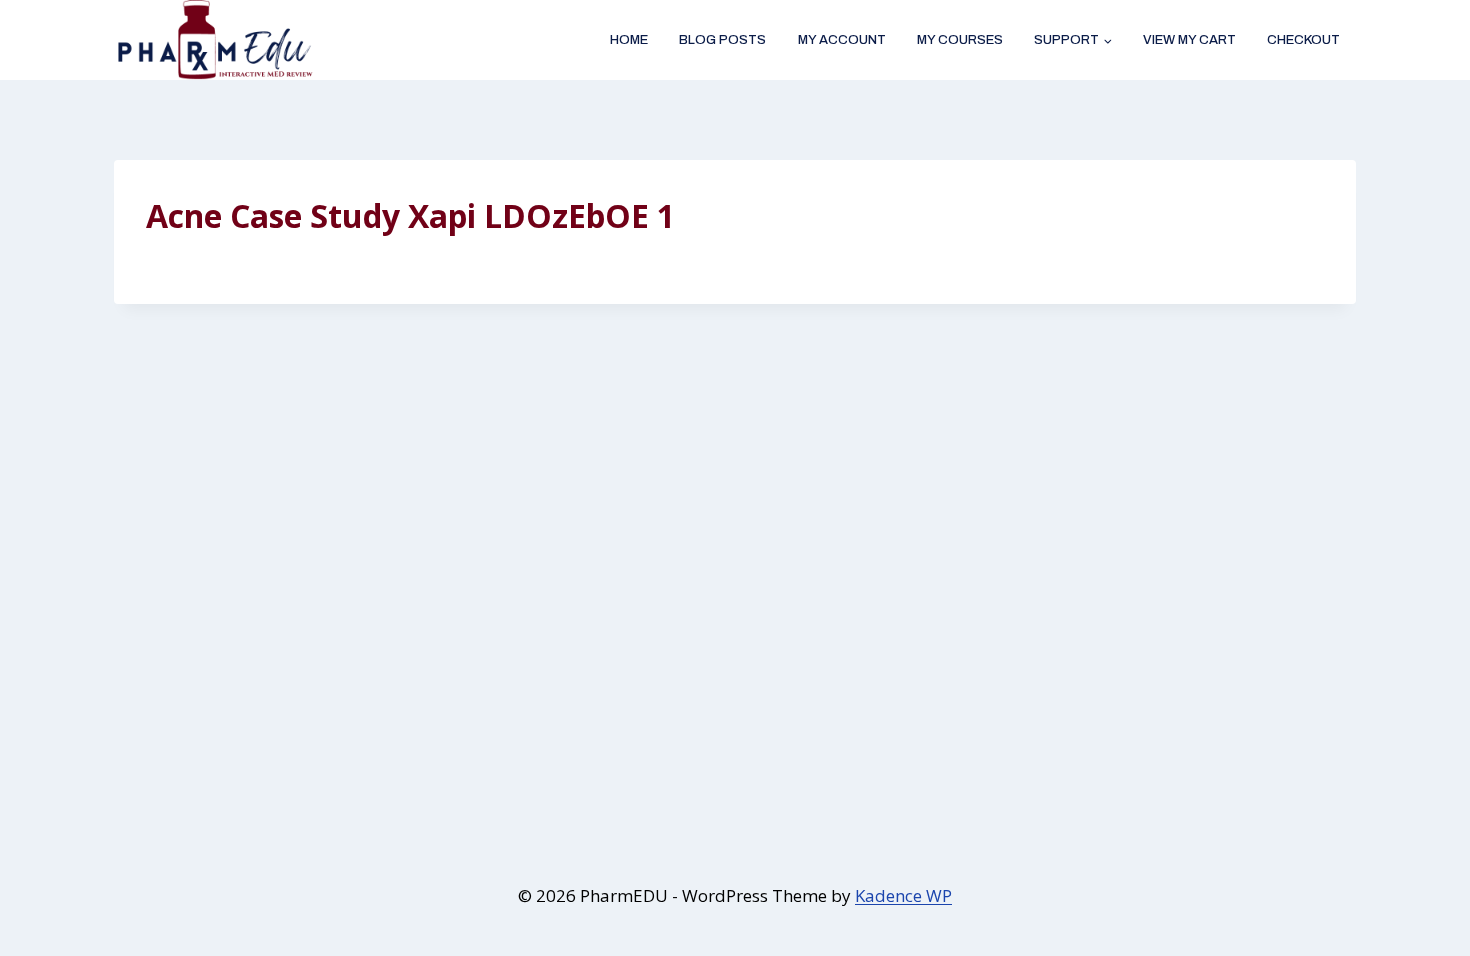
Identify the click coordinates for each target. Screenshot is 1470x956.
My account (842, 40)
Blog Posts (722, 40)
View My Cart (1189, 40)
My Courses (960, 40)
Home (629, 40)
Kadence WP (903, 895)
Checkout (1303, 40)
